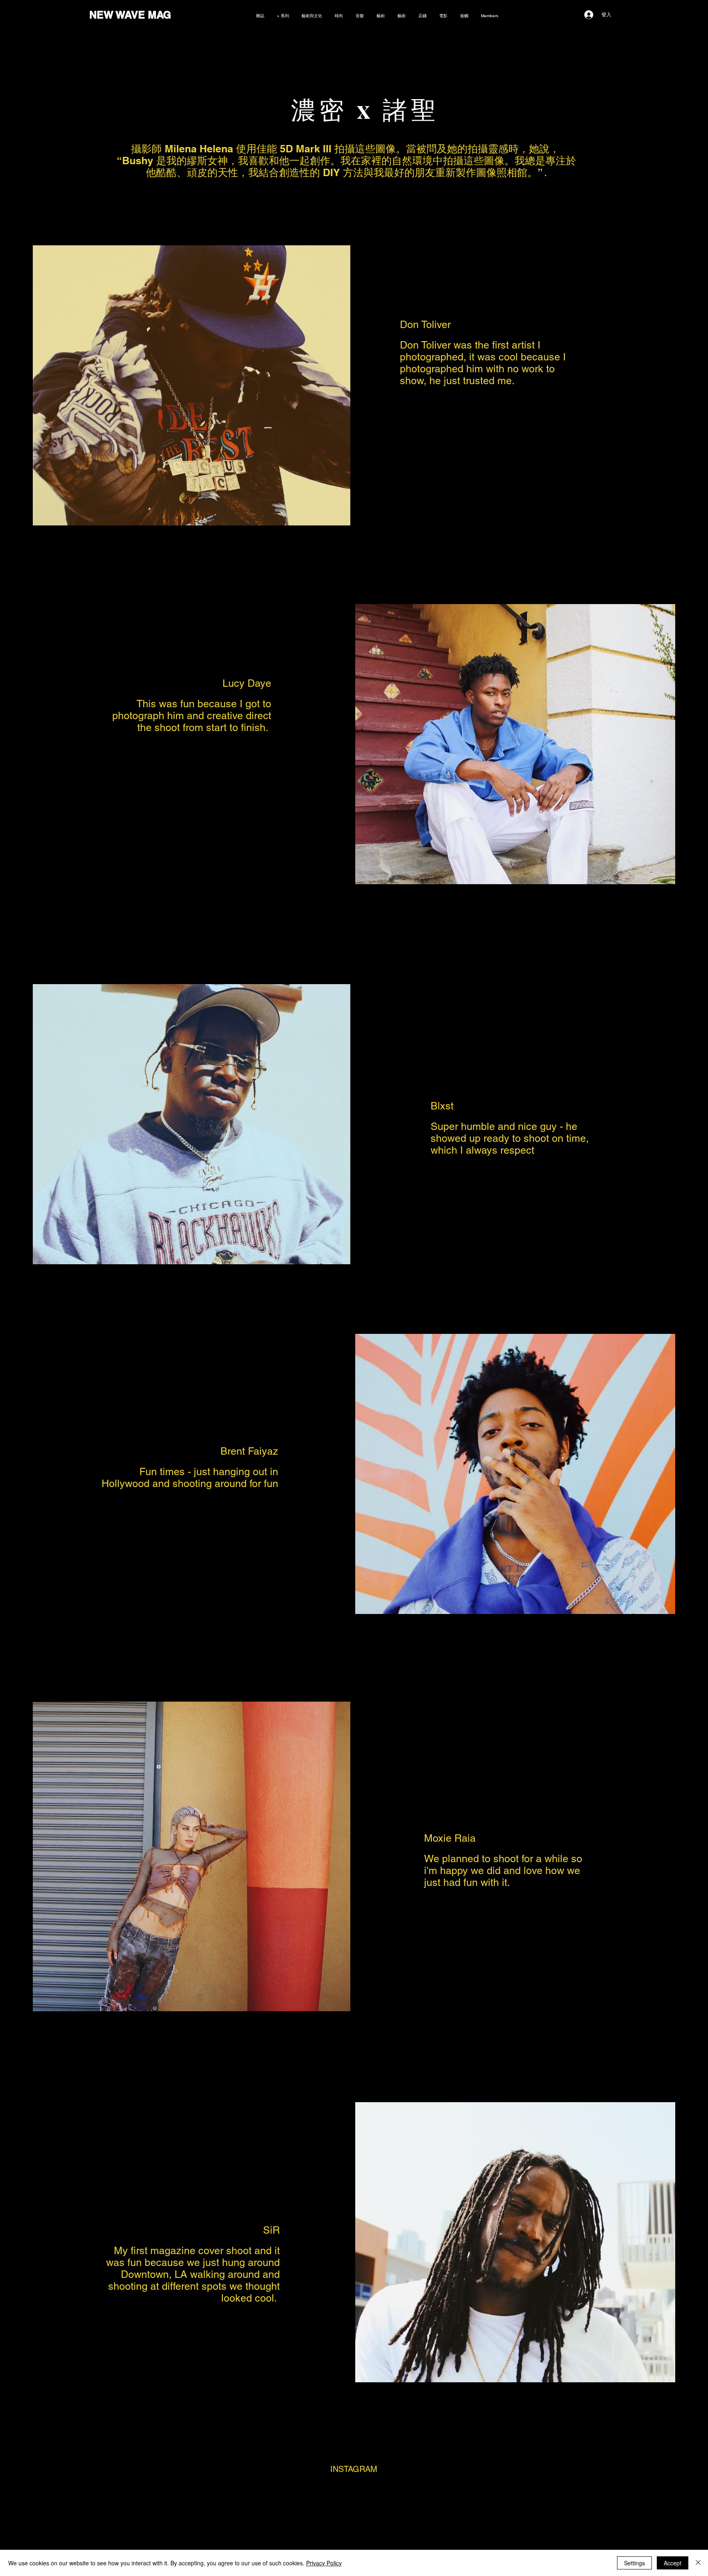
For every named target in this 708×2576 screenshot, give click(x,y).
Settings (634, 2563)
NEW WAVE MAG (130, 15)
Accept (673, 2563)
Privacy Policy (324, 2563)
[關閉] (698, 2563)
